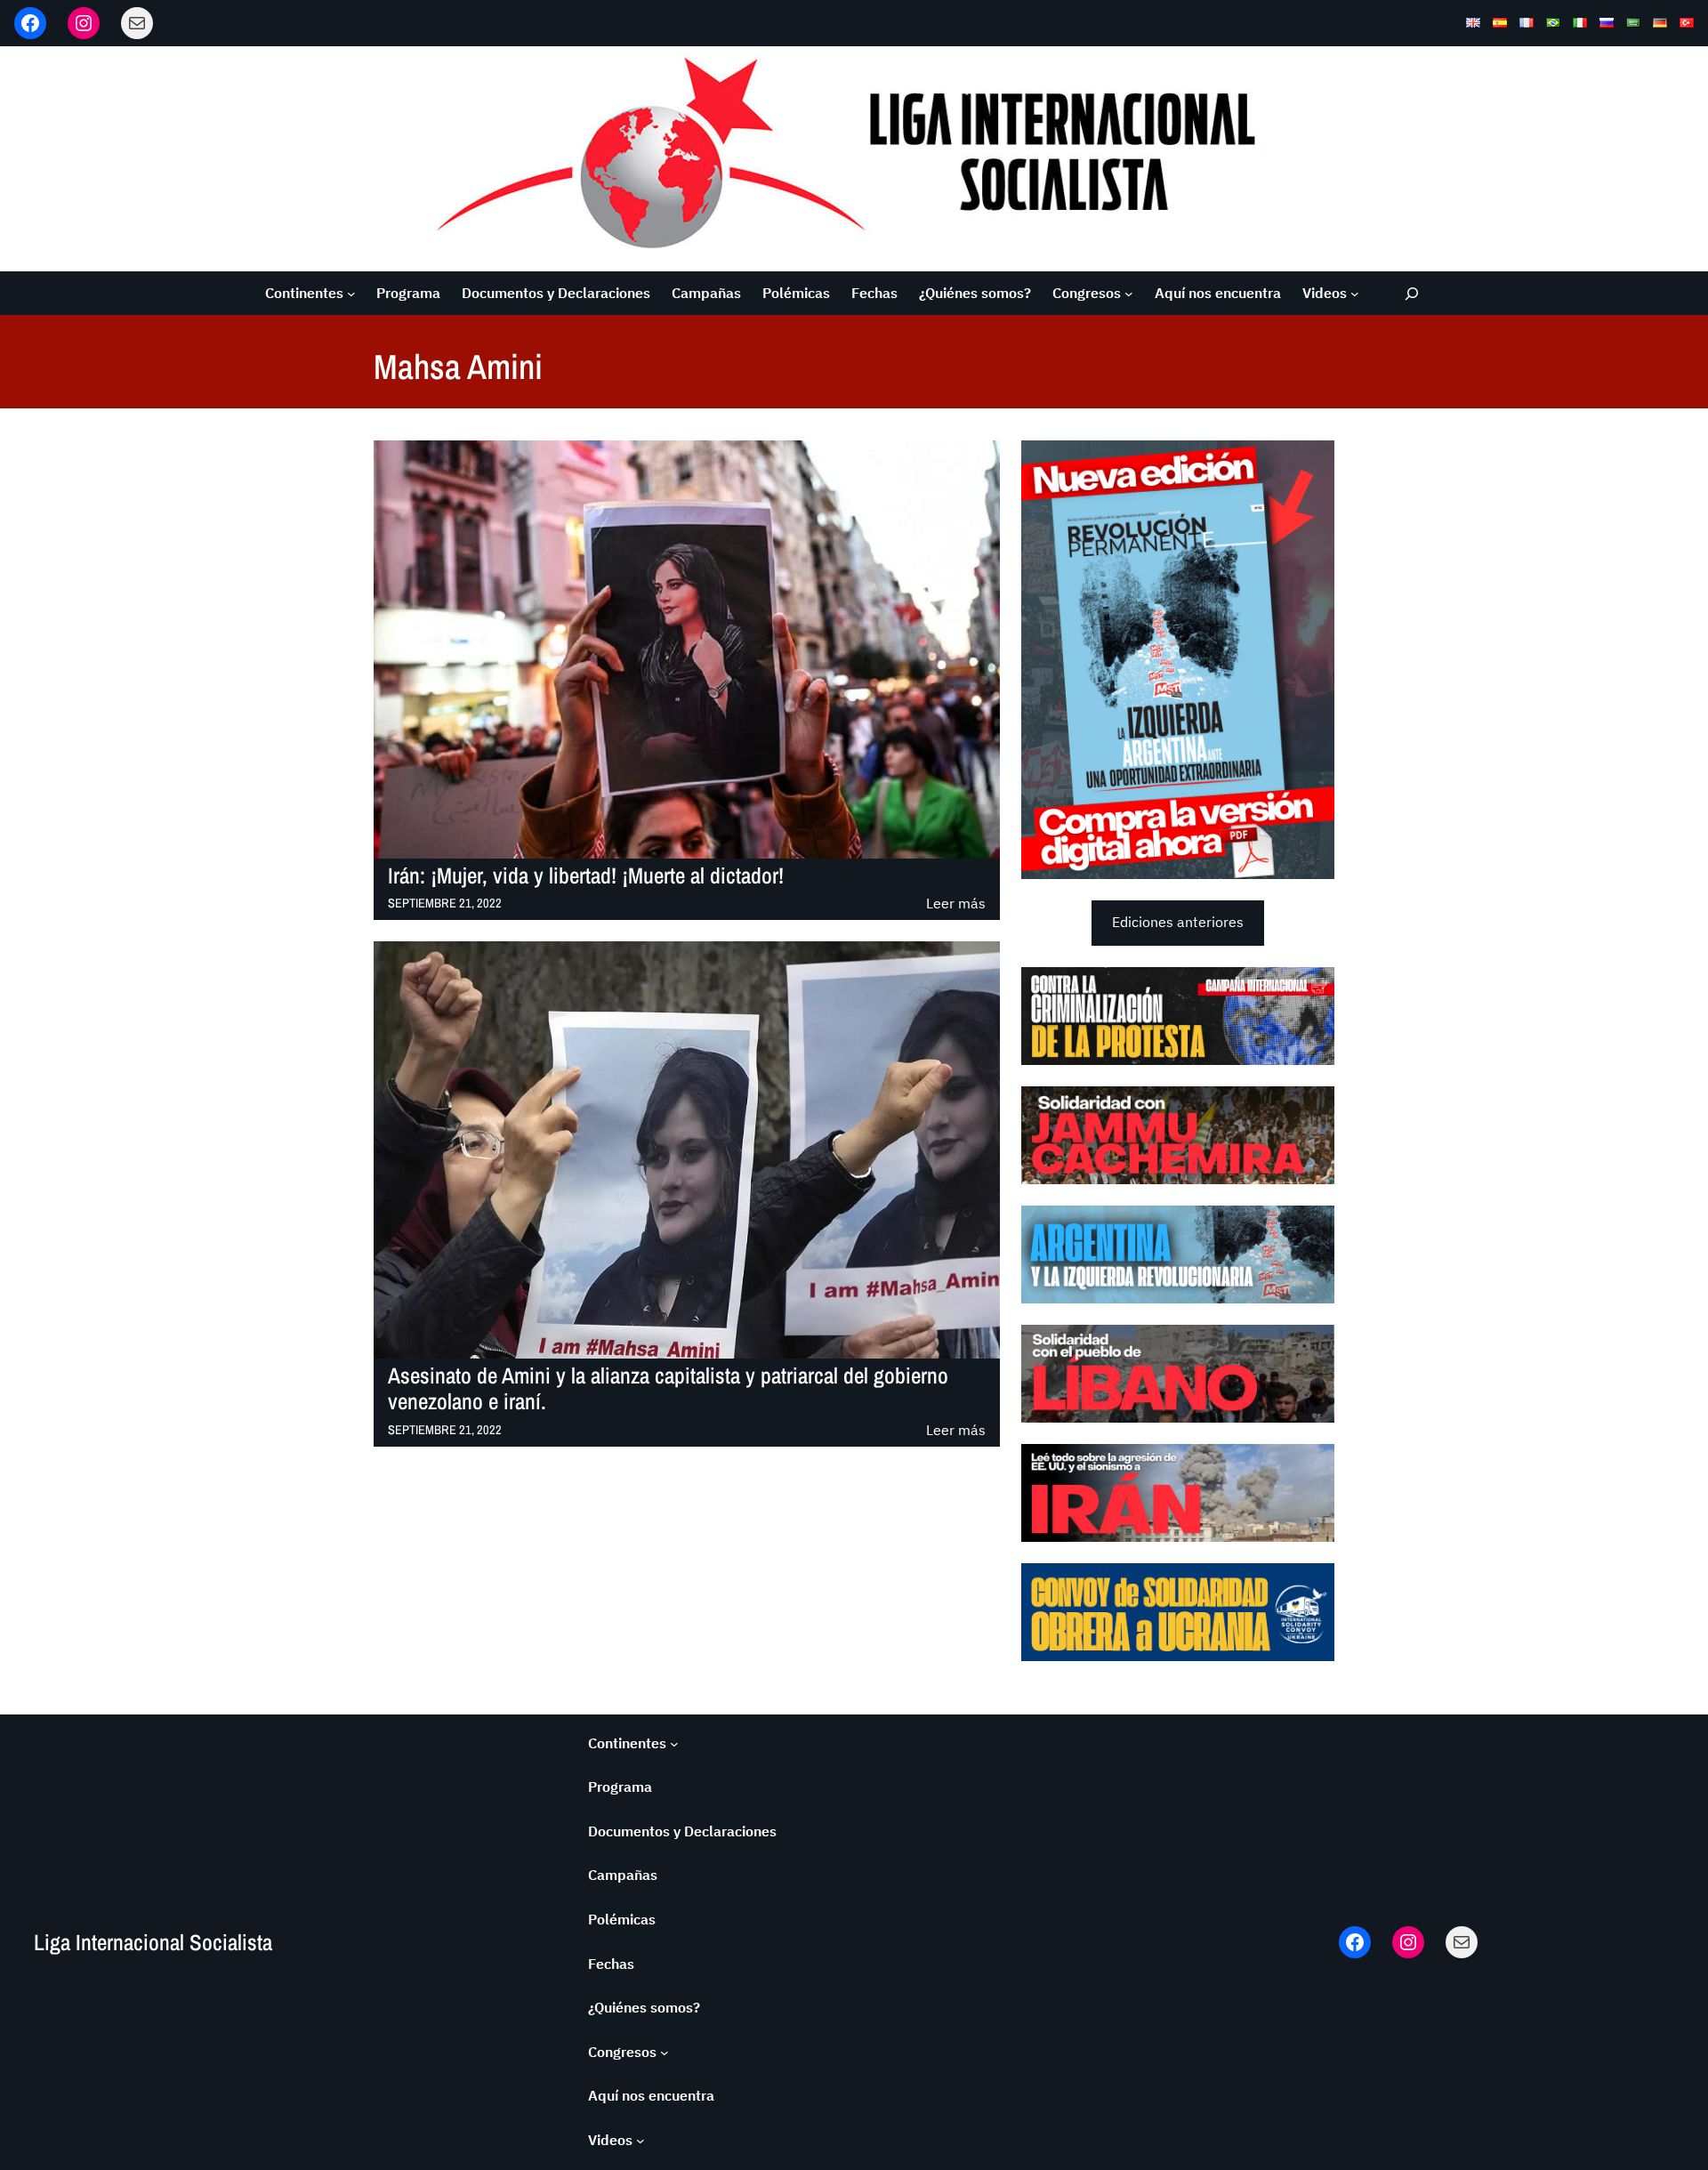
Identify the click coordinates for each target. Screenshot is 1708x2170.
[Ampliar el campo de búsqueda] (1412, 293)
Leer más (956, 904)
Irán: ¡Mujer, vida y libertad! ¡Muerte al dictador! (586, 876)
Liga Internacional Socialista (153, 1942)
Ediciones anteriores (1178, 922)
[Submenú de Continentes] (351, 294)
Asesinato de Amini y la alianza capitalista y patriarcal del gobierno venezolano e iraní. (668, 1389)
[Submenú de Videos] (1355, 294)
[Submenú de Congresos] (1129, 294)
